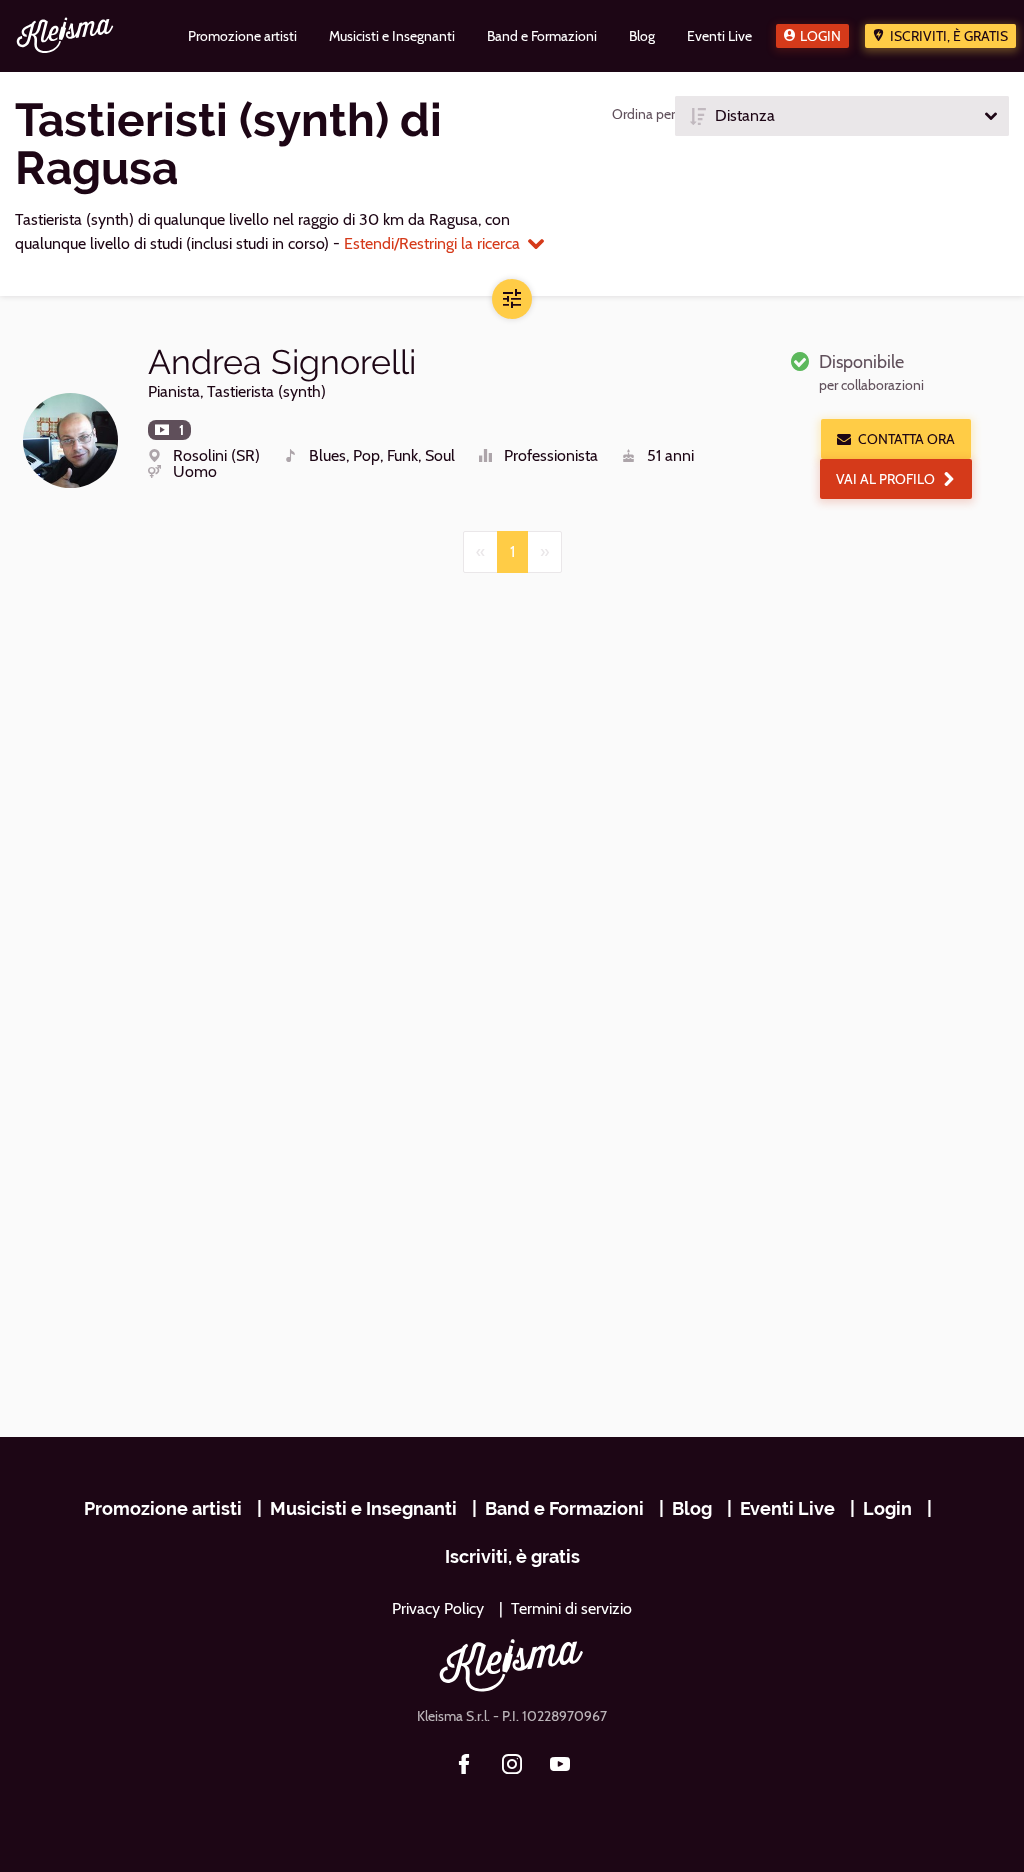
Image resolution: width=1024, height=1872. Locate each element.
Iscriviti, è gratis (949, 36)
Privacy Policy (438, 1608)
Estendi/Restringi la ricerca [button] (432, 243)
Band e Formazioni (564, 1508)
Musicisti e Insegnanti (363, 1508)
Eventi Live (787, 1508)
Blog (692, 1508)
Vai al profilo (885, 479)
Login (820, 36)
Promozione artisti (163, 1508)
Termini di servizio (571, 1608)
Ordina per (643, 114)
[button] (842, 116)
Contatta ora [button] (906, 439)
